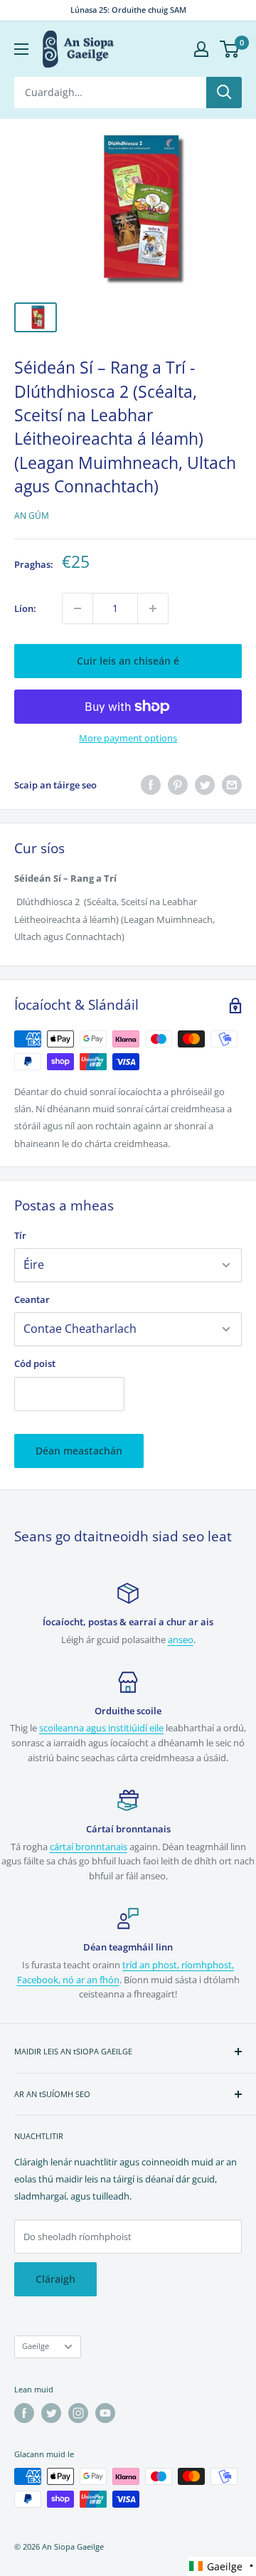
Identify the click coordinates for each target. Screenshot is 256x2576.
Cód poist (35, 1363)
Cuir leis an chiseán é (128, 661)
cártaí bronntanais (89, 1847)
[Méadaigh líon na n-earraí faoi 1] (153, 608)
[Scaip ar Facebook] (151, 785)
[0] (230, 49)
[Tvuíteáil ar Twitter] (205, 785)
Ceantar (32, 1299)
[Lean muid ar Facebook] (24, 2413)
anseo (181, 1640)
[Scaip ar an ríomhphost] (232, 785)
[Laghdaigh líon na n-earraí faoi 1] (78, 608)
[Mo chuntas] (201, 49)
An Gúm (32, 516)
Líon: (25, 608)
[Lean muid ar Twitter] (51, 2413)
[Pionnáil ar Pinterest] (178, 785)
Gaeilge (36, 2346)
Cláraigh (55, 2279)
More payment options (128, 738)
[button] (222, 2566)
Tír (20, 1235)
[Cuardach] (224, 93)
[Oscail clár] (21, 49)
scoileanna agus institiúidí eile (101, 1728)
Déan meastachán (79, 1451)
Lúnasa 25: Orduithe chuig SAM (128, 10)
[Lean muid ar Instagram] (78, 2413)
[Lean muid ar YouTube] (105, 2413)
